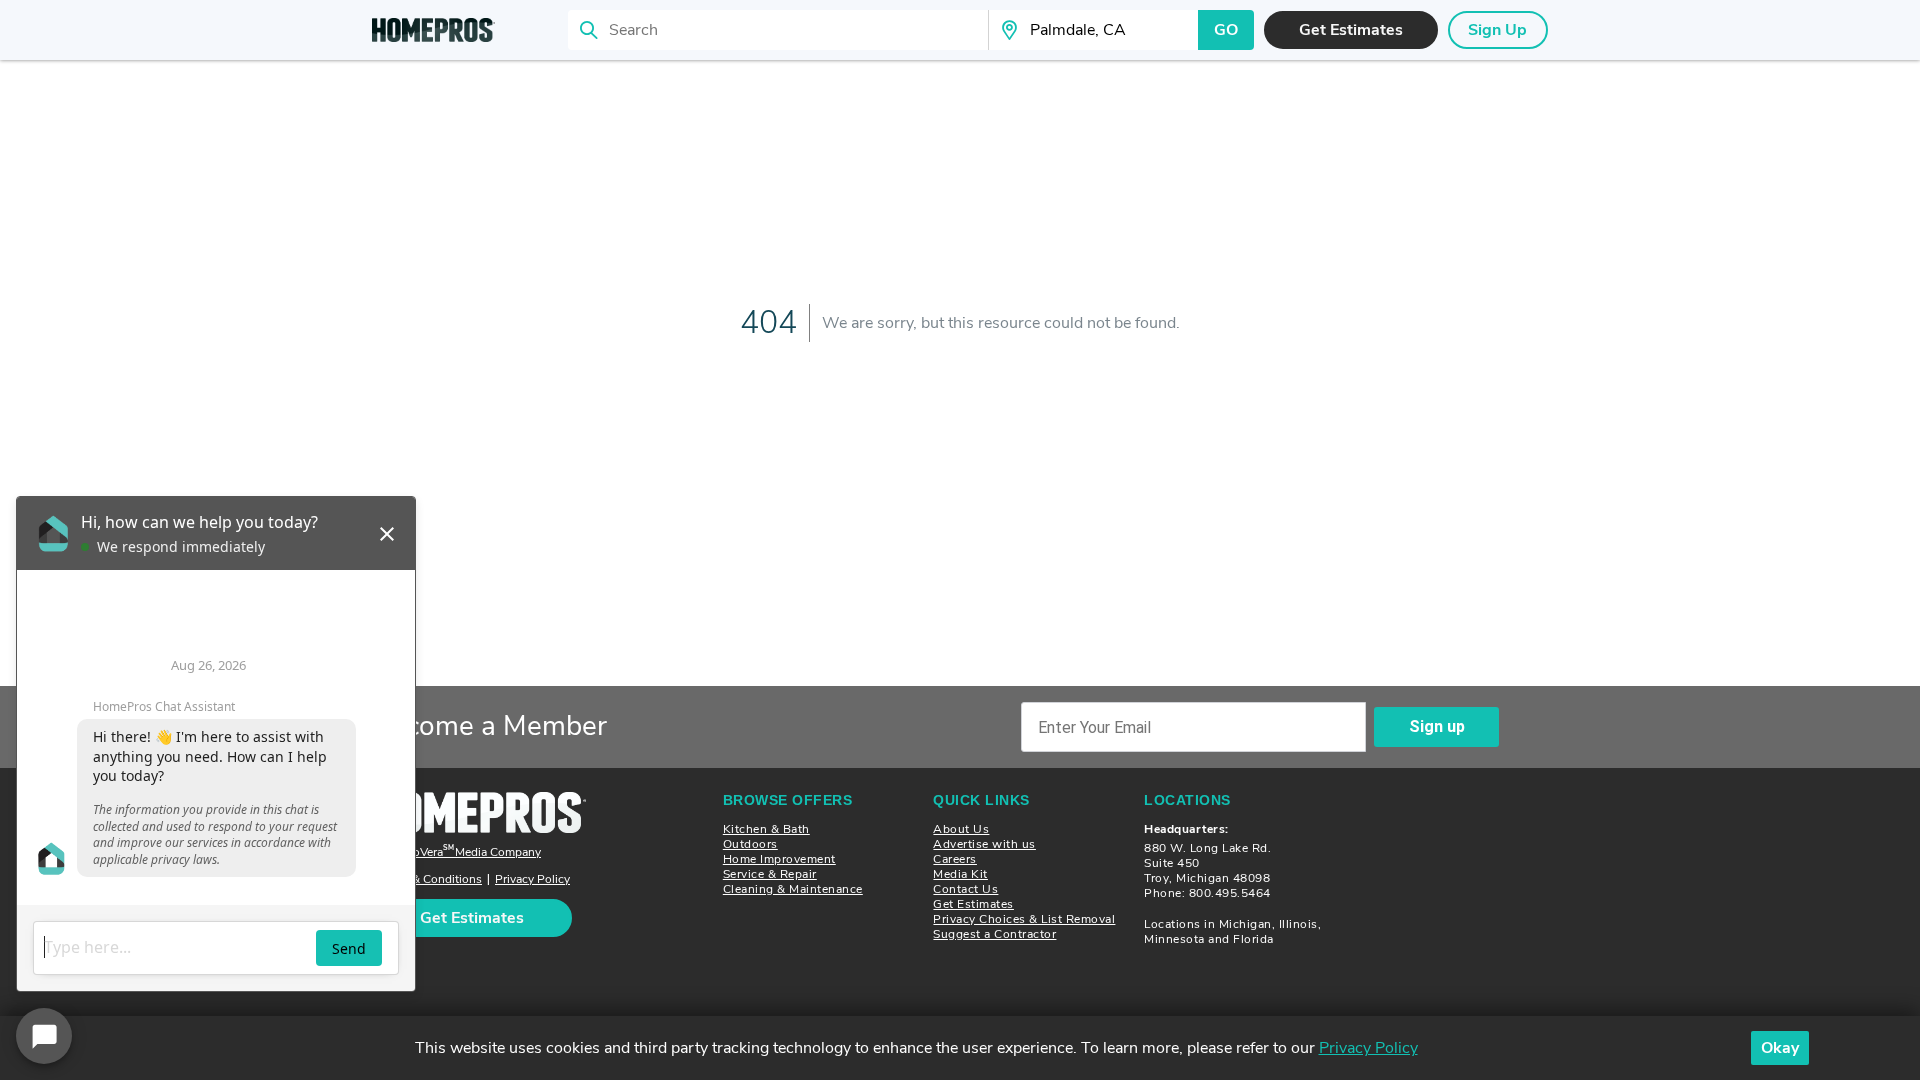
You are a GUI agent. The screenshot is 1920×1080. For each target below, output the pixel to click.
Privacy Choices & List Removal (1024, 919)
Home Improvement (779, 859)
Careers (955, 859)
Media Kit (960, 874)
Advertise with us (984, 844)
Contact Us (965, 889)
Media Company (459, 852)
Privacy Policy (532, 879)
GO (1226, 30)
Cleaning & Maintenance (793, 889)
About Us (961, 829)
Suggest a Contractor (994, 934)
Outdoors (750, 844)
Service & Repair (770, 874)
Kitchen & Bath (766, 829)
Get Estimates (973, 904)
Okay (1780, 1048)
